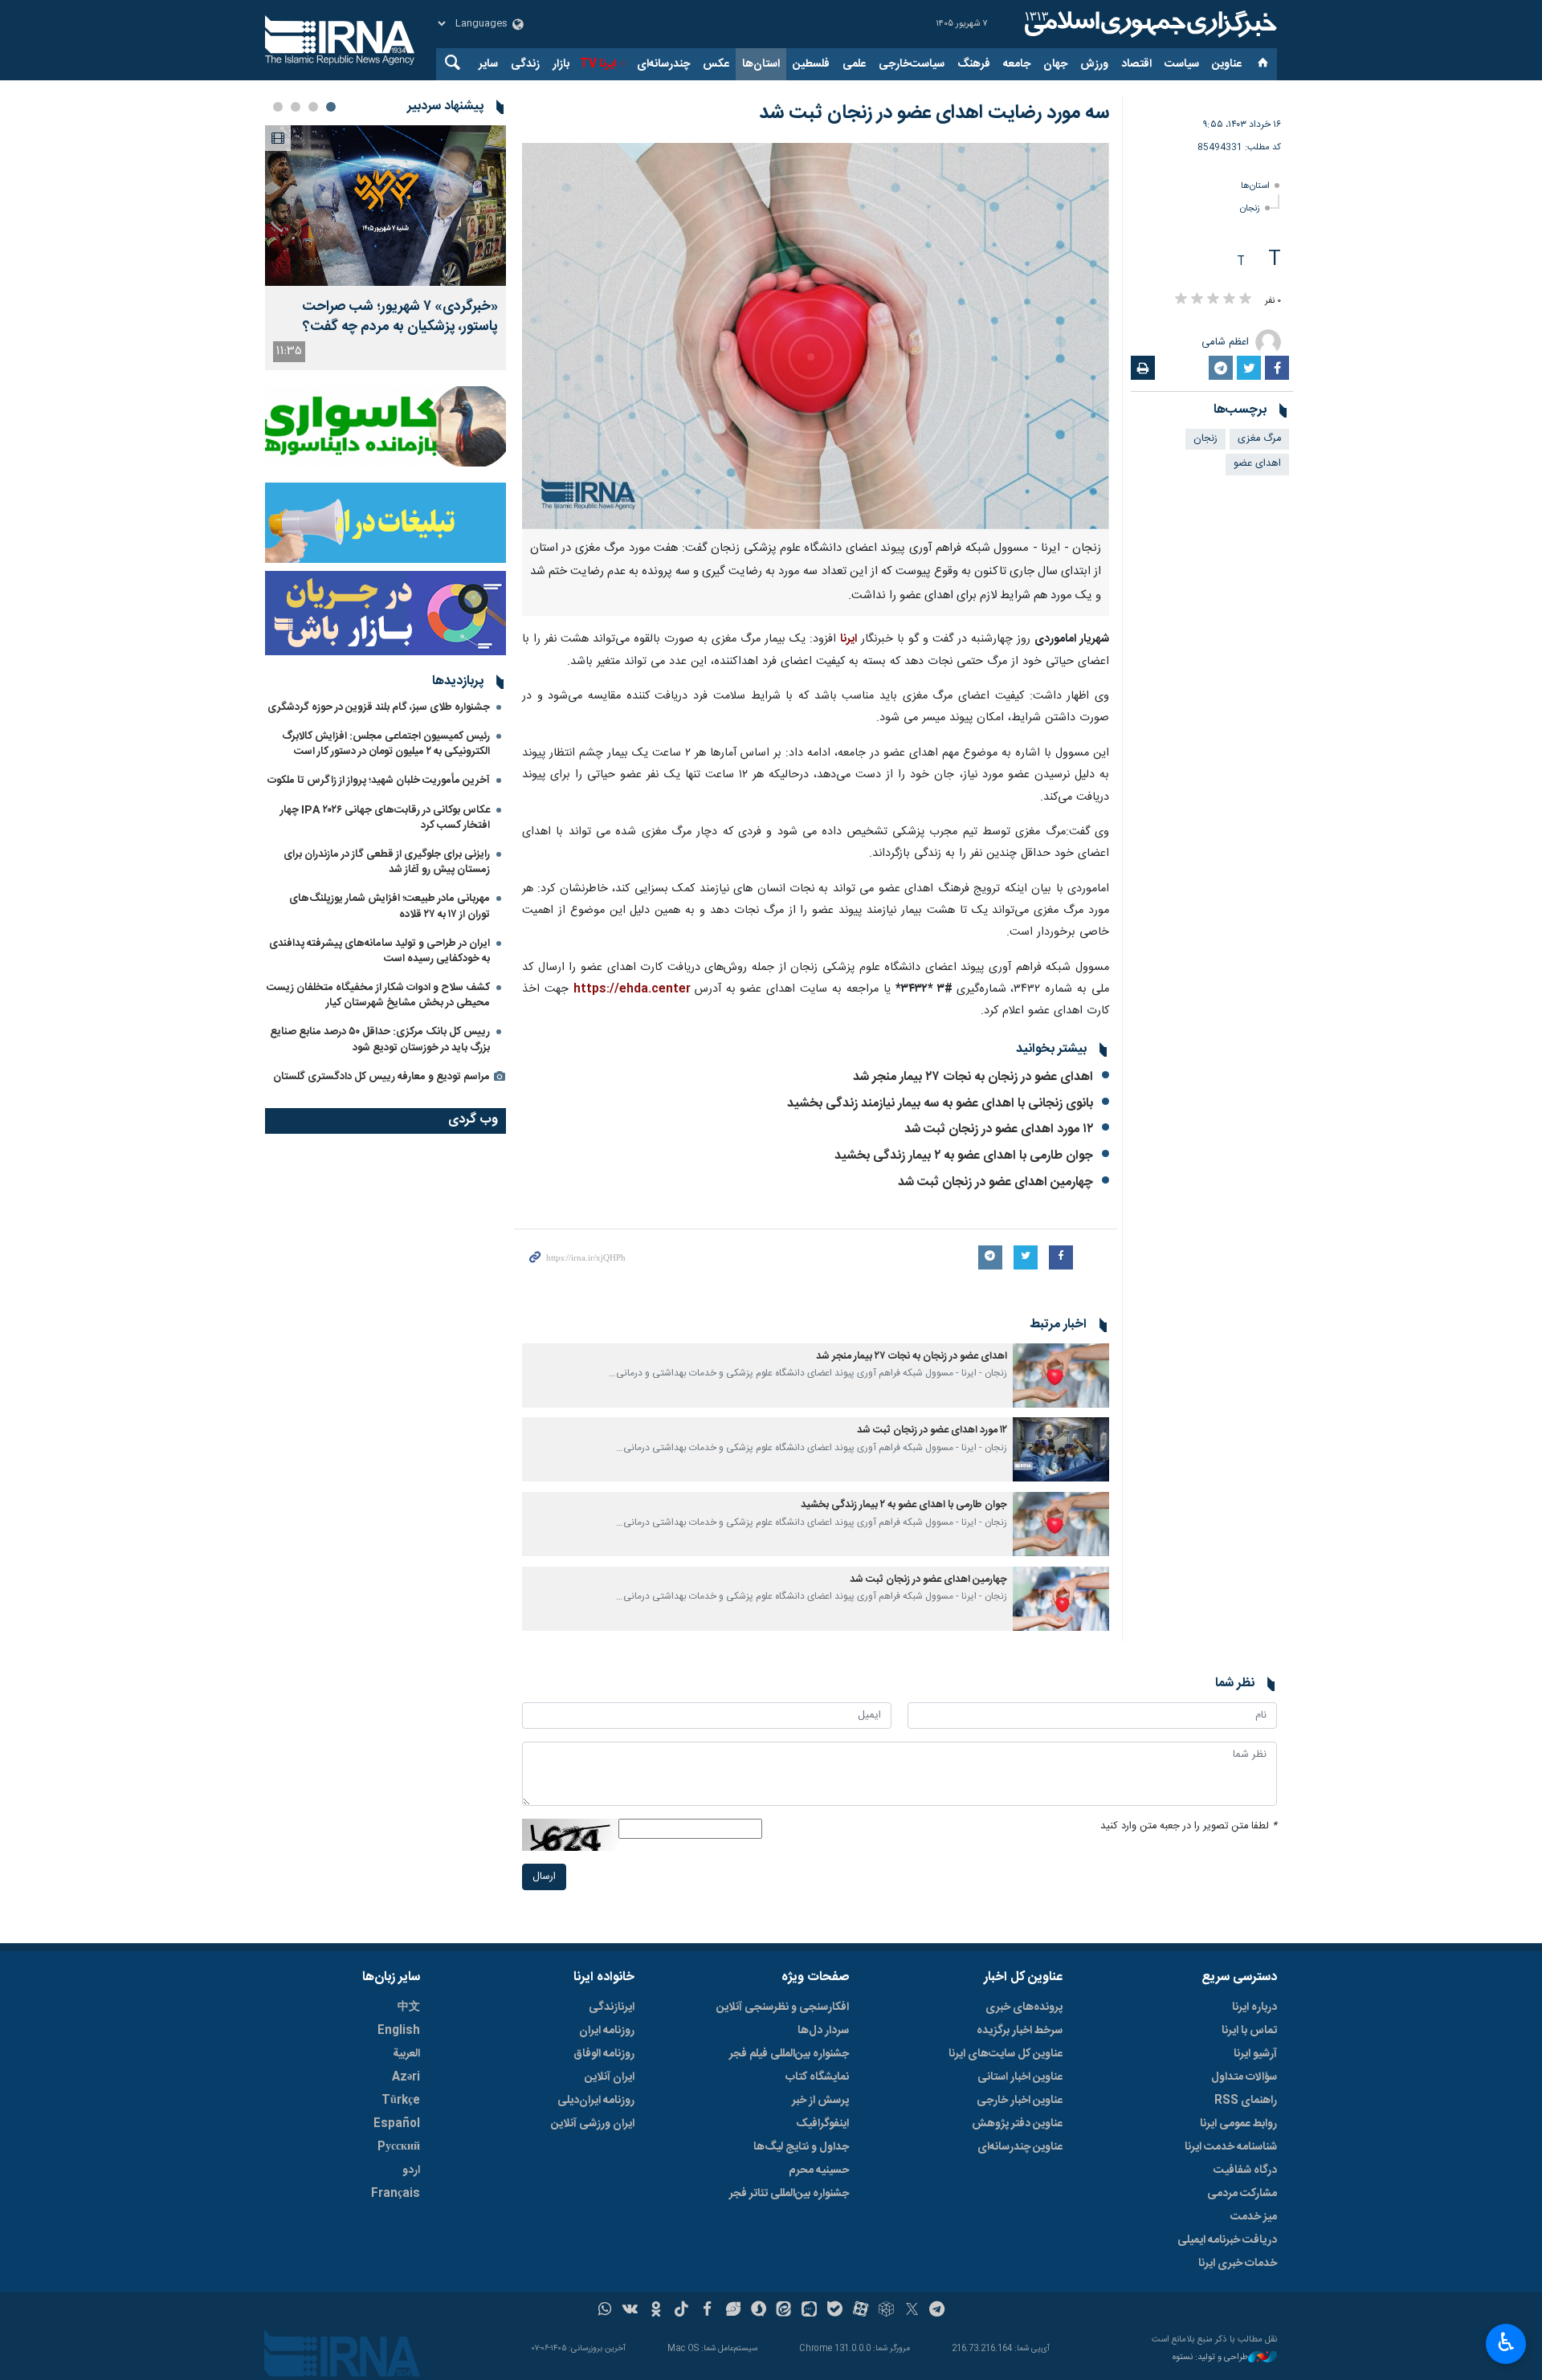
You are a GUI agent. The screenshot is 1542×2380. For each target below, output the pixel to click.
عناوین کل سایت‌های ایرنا (1006, 2054)
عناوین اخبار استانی (1020, 2077)
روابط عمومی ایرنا (1238, 2124)
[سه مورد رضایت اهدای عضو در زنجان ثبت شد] (816, 336)
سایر (488, 64)
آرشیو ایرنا (1255, 2054)
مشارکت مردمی (1242, 2194)
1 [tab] (331, 107)
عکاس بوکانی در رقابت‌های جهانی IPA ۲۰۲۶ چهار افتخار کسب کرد (385, 818)
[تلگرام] (938, 2311)
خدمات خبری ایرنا (1238, 2264)
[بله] (835, 2311)
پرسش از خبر (820, 2101)
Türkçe (401, 2101)
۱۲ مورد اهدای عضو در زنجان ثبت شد (999, 1129)
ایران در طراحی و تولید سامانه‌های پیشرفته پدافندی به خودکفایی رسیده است (379, 951)
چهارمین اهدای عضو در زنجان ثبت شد (995, 1182)
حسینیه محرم (819, 2170)
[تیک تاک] (681, 2311)
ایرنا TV (598, 64)
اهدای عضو (1257, 464)
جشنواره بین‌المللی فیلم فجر (789, 2054)
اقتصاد (1136, 64)
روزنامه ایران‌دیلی (596, 2101)
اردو (411, 2170)
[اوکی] (656, 2311)
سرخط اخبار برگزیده (1020, 2031)
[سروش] (759, 2311)
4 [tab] (278, 107)
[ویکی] (630, 2311)
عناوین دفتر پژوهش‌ (1017, 2124)
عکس (716, 64)
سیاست (1182, 64)
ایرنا (1148, 24)
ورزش (1094, 64)
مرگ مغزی (1259, 439)
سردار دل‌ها (823, 2031)
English (399, 2031)
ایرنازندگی (612, 2007)
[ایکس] (912, 2311)
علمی (854, 64)
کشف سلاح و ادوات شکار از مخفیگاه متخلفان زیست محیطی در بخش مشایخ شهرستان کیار (378, 995)
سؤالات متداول (1244, 2077)
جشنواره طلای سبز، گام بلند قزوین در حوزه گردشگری (379, 707)
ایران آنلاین (610, 2077)
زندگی (525, 64)
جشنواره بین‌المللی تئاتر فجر (789, 2194)
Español (397, 2124)
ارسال (544, 1877)
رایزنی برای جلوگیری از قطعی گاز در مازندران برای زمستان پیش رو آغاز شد (387, 862)
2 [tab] (313, 107)
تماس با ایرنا (1249, 2031)
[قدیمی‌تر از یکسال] (1061, 1375)
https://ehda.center (632, 989)
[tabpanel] (385, 248)
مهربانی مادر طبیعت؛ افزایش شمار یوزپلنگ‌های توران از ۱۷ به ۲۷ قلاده (390, 906)
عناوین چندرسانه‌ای (1020, 2147)
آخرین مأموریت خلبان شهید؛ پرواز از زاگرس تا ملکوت (379, 780)
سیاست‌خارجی (912, 64)
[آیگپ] (809, 2311)
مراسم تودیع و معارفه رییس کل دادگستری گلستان (381, 1077)
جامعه (1017, 64)
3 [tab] (296, 107)
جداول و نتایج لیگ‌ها (801, 2147)
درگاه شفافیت (1245, 2170)
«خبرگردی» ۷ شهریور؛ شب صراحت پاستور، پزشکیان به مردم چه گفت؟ (400, 317)
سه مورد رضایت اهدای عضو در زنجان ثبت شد (934, 113)
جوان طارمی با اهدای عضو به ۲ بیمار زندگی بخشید (964, 1156)
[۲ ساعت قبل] (385, 206)
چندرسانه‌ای (663, 64)
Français (396, 2194)
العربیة (406, 2054)
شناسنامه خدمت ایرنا (1231, 2147)
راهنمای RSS (1246, 2101)
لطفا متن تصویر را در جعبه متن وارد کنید (1189, 1826)
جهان (1055, 64)
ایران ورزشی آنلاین (593, 2124)
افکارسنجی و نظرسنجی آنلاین (783, 2007)
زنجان (1250, 208)
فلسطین (811, 64)
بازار (561, 64)
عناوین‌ (1227, 64)
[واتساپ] (605, 2311)
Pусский (399, 2147)
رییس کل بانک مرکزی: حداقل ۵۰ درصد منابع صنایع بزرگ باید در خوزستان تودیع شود (380, 1039)
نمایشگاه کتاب (817, 2077)
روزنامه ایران (607, 2031)
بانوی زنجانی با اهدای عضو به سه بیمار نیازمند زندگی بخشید (940, 1104)
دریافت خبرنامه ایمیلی (1227, 2240)
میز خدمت (1254, 2217)
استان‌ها (761, 64)
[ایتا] (784, 2311)
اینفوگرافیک (822, 2124)
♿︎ (1506, 2342)
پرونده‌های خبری (1024, 2007)
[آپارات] (861, 2311)
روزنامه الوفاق (604, 2054)
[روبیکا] (886, 2311)
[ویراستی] (733, 2311)
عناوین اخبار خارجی (1020, 2101)
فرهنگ (974, 64)
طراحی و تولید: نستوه (1210, 2358)
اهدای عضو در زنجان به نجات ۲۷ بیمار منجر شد (973, 1077)
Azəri (406, 2077)
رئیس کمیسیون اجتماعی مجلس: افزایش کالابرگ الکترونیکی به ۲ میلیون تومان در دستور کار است (386, 744)
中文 (409, 2007)
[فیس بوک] (707, 2311)
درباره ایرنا (1254, 2007)
